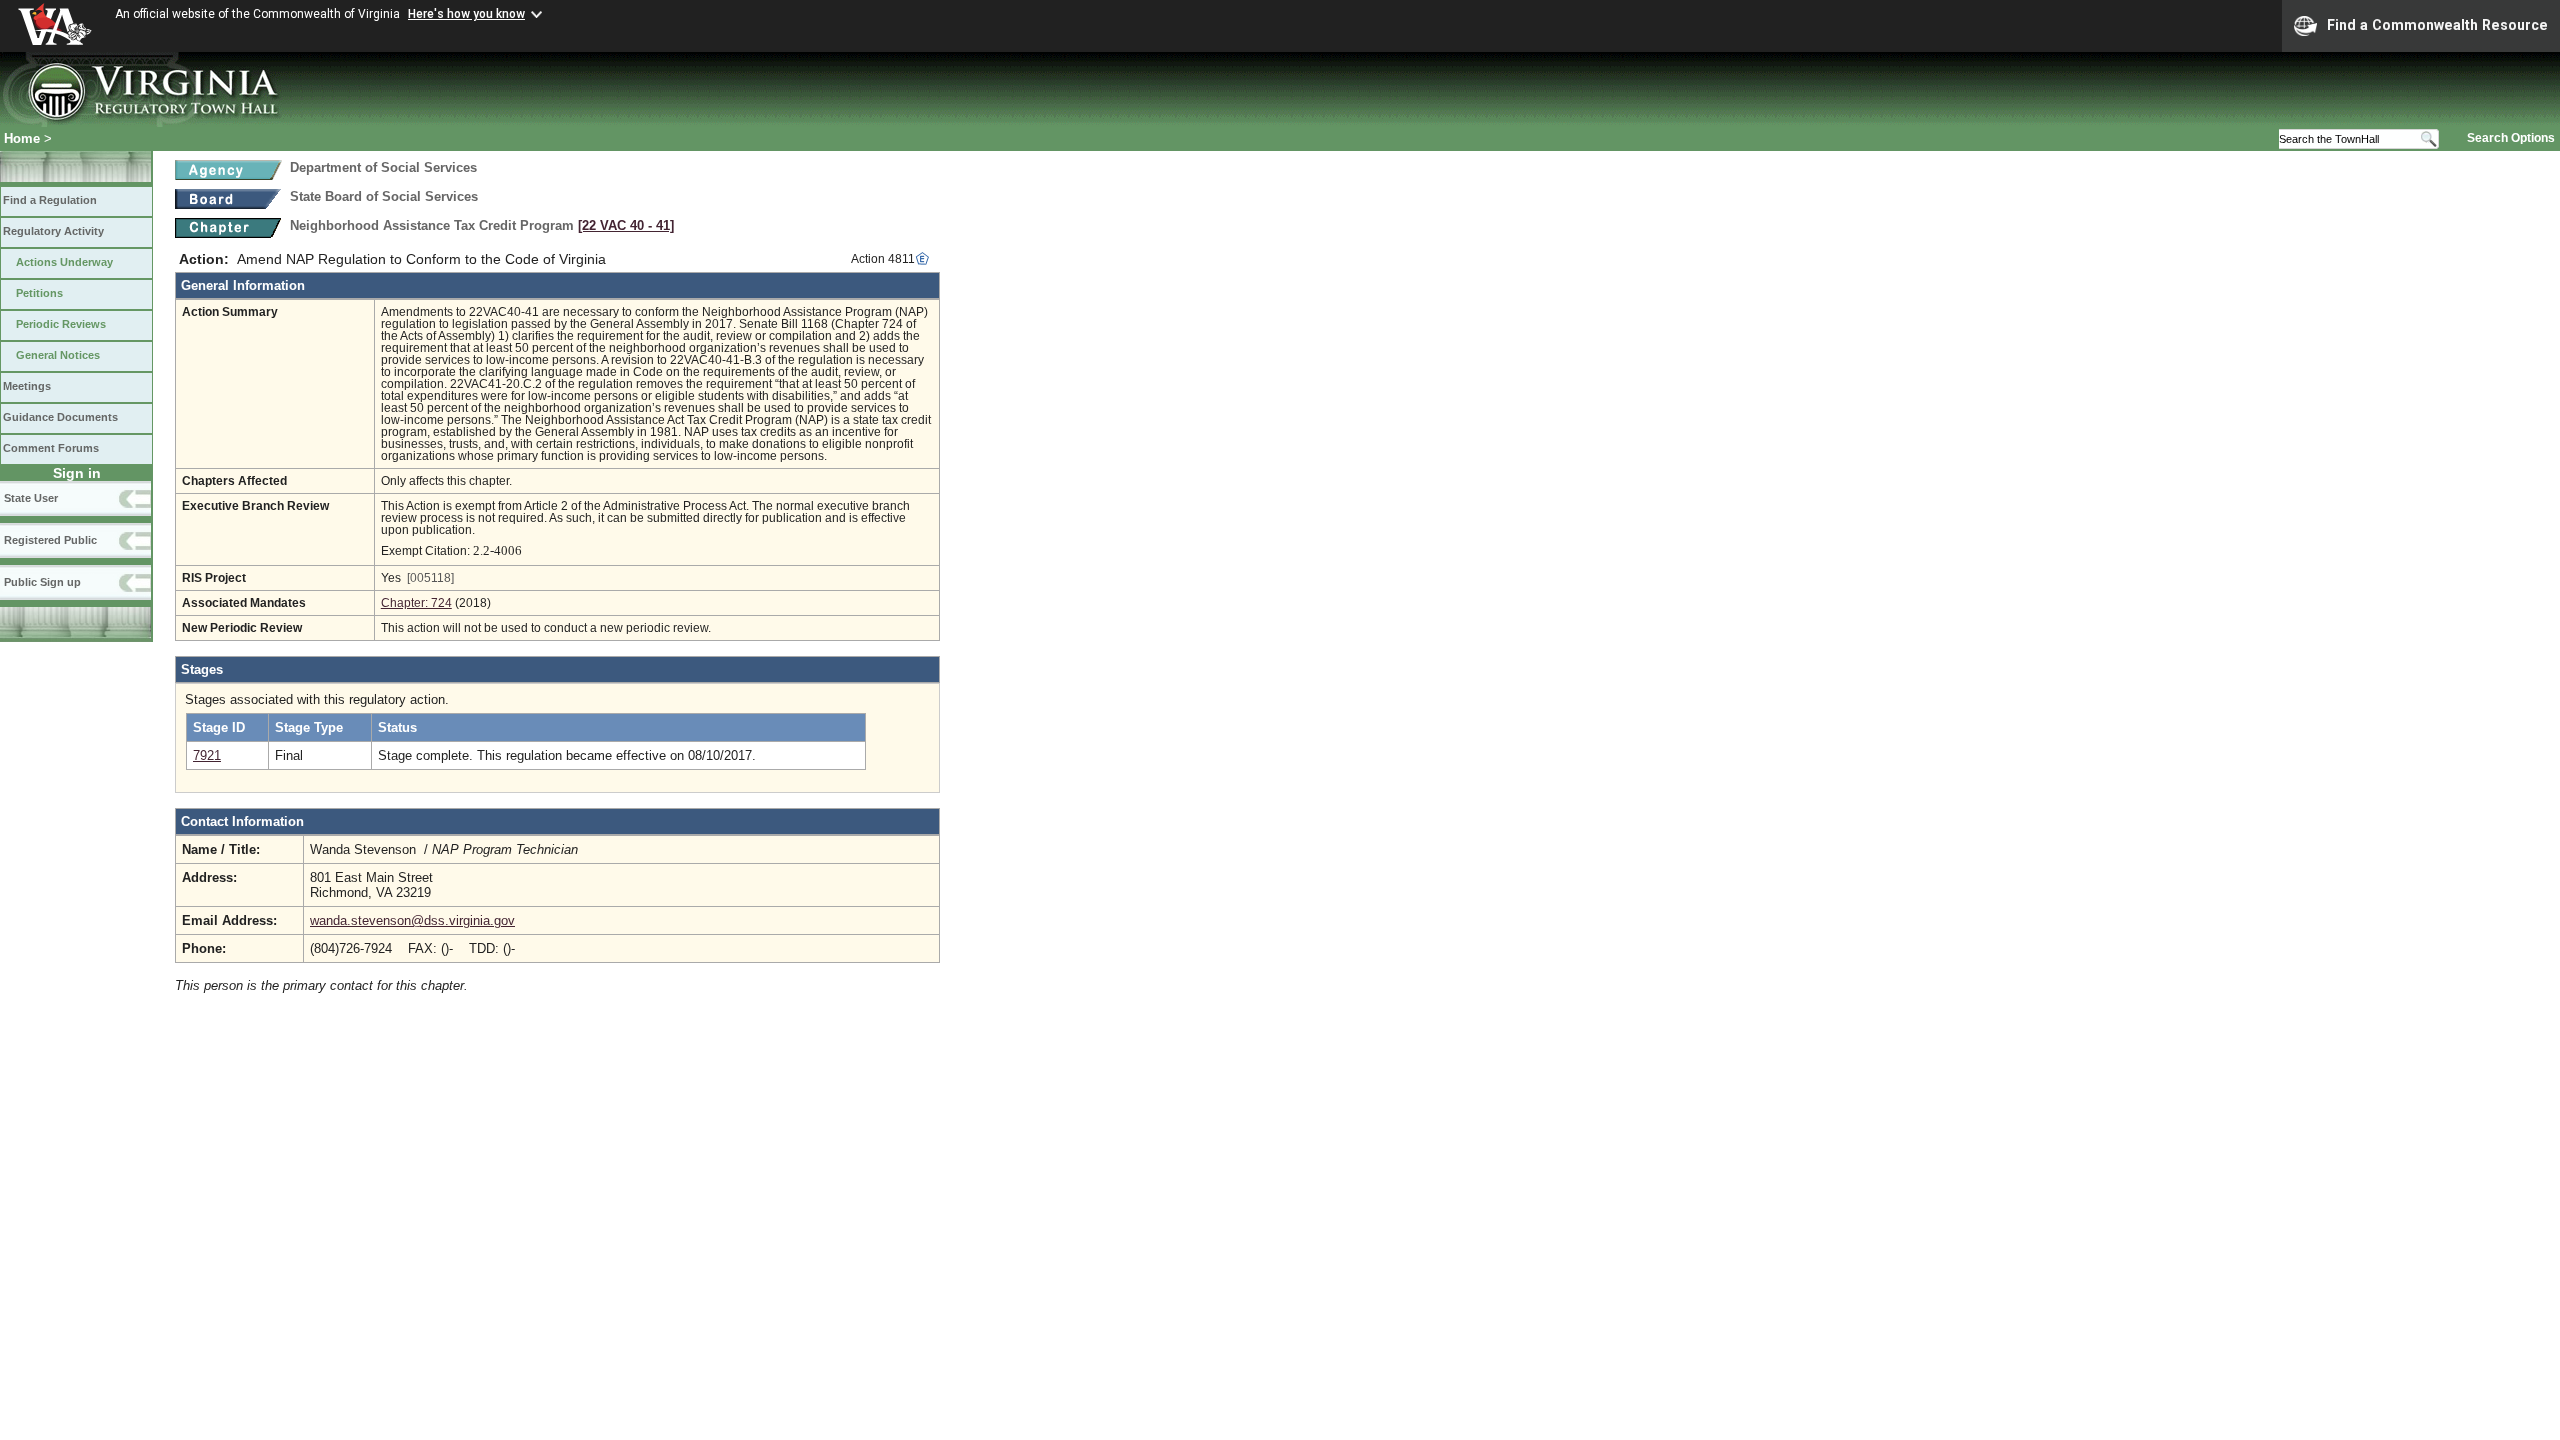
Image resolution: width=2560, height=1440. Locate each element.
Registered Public (50, 540)
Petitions (39, 293)
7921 (207, 755)
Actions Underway (64, 262)
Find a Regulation (50, 200)
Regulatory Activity (53, 231)
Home (22, 138)
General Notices (58, 355)
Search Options (2511, 138)
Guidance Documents (60, 417)
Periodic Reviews (61, 324)
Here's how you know (466, 14)
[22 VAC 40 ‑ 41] (626, 225)
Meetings (27, 386)
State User (31, 498)
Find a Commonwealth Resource (2437, 25)
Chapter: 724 (416, 603)
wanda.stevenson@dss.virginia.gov (412, 920)
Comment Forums (51, 448)
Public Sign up (42, 582)
